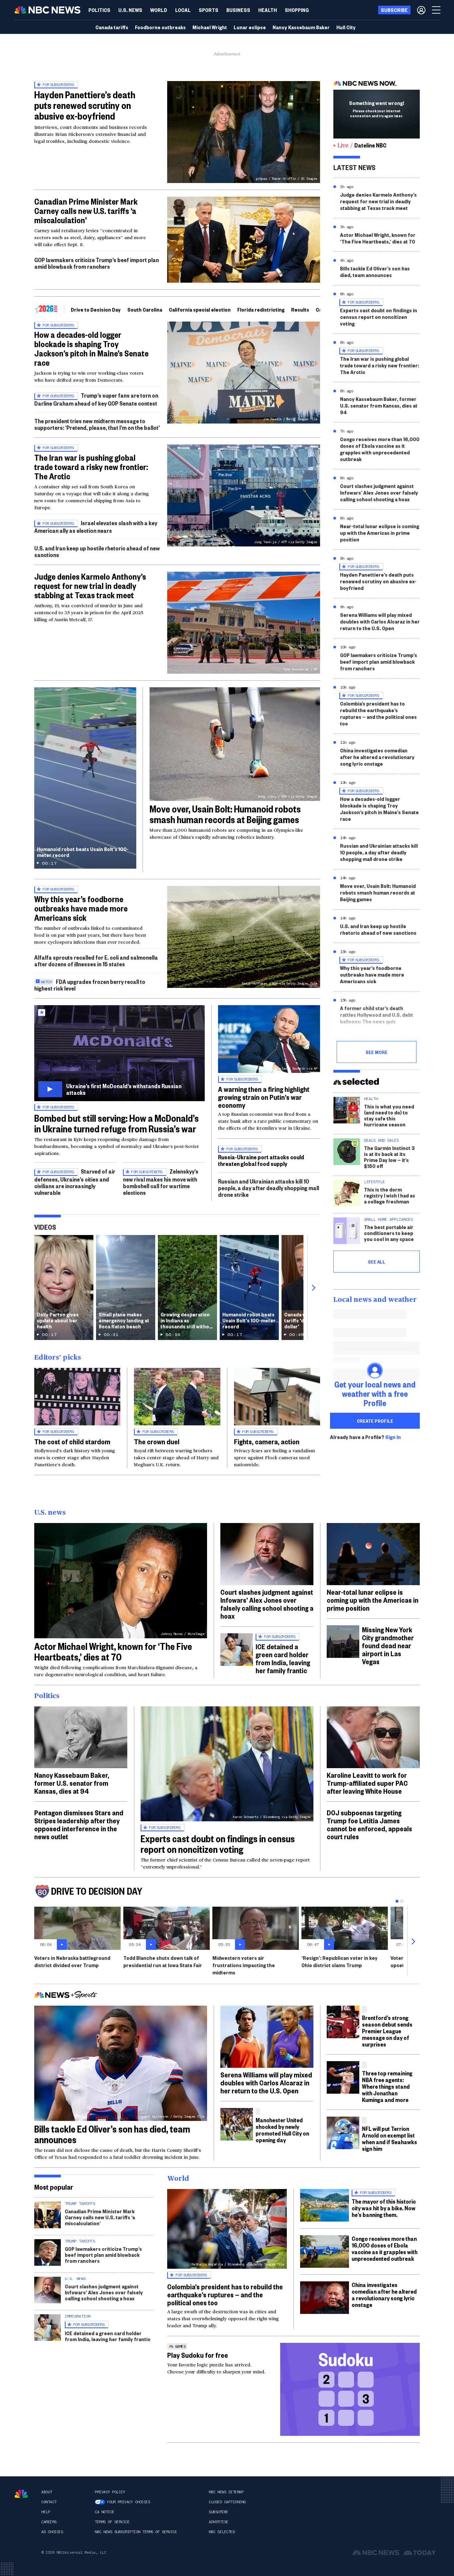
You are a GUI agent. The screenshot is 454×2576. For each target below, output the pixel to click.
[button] (183, 10)
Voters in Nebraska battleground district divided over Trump (72, 1961)
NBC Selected (222, 2532)
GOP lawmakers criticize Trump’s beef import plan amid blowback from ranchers (97, 263)
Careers (49, 2522)
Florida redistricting (261, 309)
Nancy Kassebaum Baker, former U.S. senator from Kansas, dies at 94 (379, 405)
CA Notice (105, 2512)
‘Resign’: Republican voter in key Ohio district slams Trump (340, 1961)
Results (300, 309)
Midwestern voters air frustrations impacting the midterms (244, 1965)
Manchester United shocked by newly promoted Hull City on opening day (282, 2130)
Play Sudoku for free (198, 2355)
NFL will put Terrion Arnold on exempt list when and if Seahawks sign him (390, 2138)
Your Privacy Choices (128, 2502)
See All (377, 1262)
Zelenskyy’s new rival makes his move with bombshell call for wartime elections (161, 1182)
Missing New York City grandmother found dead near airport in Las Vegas (388, 1645)
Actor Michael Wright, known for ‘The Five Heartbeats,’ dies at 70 (378, 238)
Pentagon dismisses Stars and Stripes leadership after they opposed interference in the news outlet (79, 1824)
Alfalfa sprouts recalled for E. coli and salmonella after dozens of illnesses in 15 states (96, 960)
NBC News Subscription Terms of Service (136, 2532)
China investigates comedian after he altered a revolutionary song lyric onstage (377, 757)
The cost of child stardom (72, 1441)
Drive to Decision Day (96, 309)
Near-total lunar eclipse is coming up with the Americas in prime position (380, 533)
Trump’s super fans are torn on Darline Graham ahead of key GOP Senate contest (96, 399)
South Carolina (145, 309)
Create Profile (375, 1421)
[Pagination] (397, 1901)
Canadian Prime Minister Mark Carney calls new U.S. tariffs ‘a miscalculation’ (86, 211)
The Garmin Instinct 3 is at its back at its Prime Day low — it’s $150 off (389, 1157)
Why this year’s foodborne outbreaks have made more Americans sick (81, 908)
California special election (200, 309)
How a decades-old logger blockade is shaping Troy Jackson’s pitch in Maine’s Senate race (91, 348)
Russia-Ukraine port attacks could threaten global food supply (261, 1160)
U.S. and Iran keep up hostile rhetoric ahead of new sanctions (97, 551)
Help (46, 2512)
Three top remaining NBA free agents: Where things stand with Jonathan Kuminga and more (387, 2086)
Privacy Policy (110, 2492)
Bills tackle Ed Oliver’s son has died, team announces (375, 272)
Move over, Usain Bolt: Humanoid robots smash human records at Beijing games (225, 814)
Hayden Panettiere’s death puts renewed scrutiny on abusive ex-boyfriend (85, 105)
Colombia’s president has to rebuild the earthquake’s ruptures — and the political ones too (378, 713)
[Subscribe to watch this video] (119, 1053)
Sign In (393, 1437)
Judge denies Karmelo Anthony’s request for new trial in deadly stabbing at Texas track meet (90, 586)
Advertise (219, 2522)
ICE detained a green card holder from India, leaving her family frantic (283, 1658)
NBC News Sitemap (226, 2492)
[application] (244, 240)
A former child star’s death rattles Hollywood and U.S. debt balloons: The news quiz (377, 1015)
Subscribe (219, 2512)
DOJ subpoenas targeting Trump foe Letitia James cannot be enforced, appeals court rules (369, 1824)
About (47, 2492)
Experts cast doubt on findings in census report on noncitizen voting (379, 317)
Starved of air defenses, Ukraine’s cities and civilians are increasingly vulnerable (75, 1182)
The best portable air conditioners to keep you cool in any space (389, 1233)
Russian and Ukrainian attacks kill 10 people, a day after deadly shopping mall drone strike (269, 1188)
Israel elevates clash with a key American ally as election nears (96, 527)
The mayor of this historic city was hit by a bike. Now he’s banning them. (384, 2208)
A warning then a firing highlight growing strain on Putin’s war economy (264, 1097)
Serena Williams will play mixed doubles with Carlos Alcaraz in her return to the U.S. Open (380, 621)
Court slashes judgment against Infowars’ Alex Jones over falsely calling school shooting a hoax (379, 492)
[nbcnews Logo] (21, 2494)
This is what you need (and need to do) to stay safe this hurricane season (389, 1115)
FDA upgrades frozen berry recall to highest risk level (90, 985)
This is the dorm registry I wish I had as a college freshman (390, 1195)
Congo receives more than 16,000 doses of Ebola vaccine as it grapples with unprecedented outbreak (380, 449)
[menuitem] (99, 10)
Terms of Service (112, 2522)
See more (377, 1052)
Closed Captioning (227, 2502)
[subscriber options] (421, 10)
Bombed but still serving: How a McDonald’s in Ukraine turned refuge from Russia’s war (116, 1123)
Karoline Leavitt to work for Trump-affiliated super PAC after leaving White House (367, 1783)
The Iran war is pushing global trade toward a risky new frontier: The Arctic (91, 467)
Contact (49, 2502)
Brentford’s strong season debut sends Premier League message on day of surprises (387, 2031)
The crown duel (157, 1441)
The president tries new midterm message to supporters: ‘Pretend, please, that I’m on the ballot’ (97, 424)
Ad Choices (52, 2532)
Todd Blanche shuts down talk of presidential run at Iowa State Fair (163, 1961)
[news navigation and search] (437, 10)
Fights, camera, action (267, 1441)
